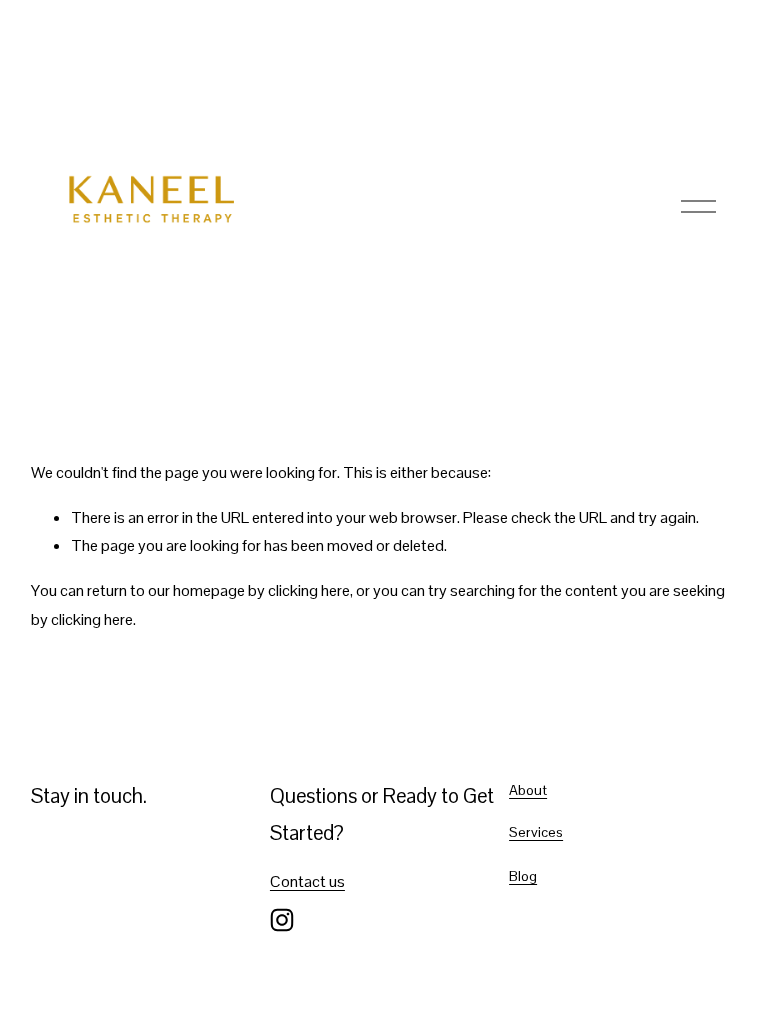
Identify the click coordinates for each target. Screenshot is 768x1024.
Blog (523, 876)
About (528, 790)
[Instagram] (282, 920)
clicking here (309, 590)
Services (536, 832)
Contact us (307, 881)
